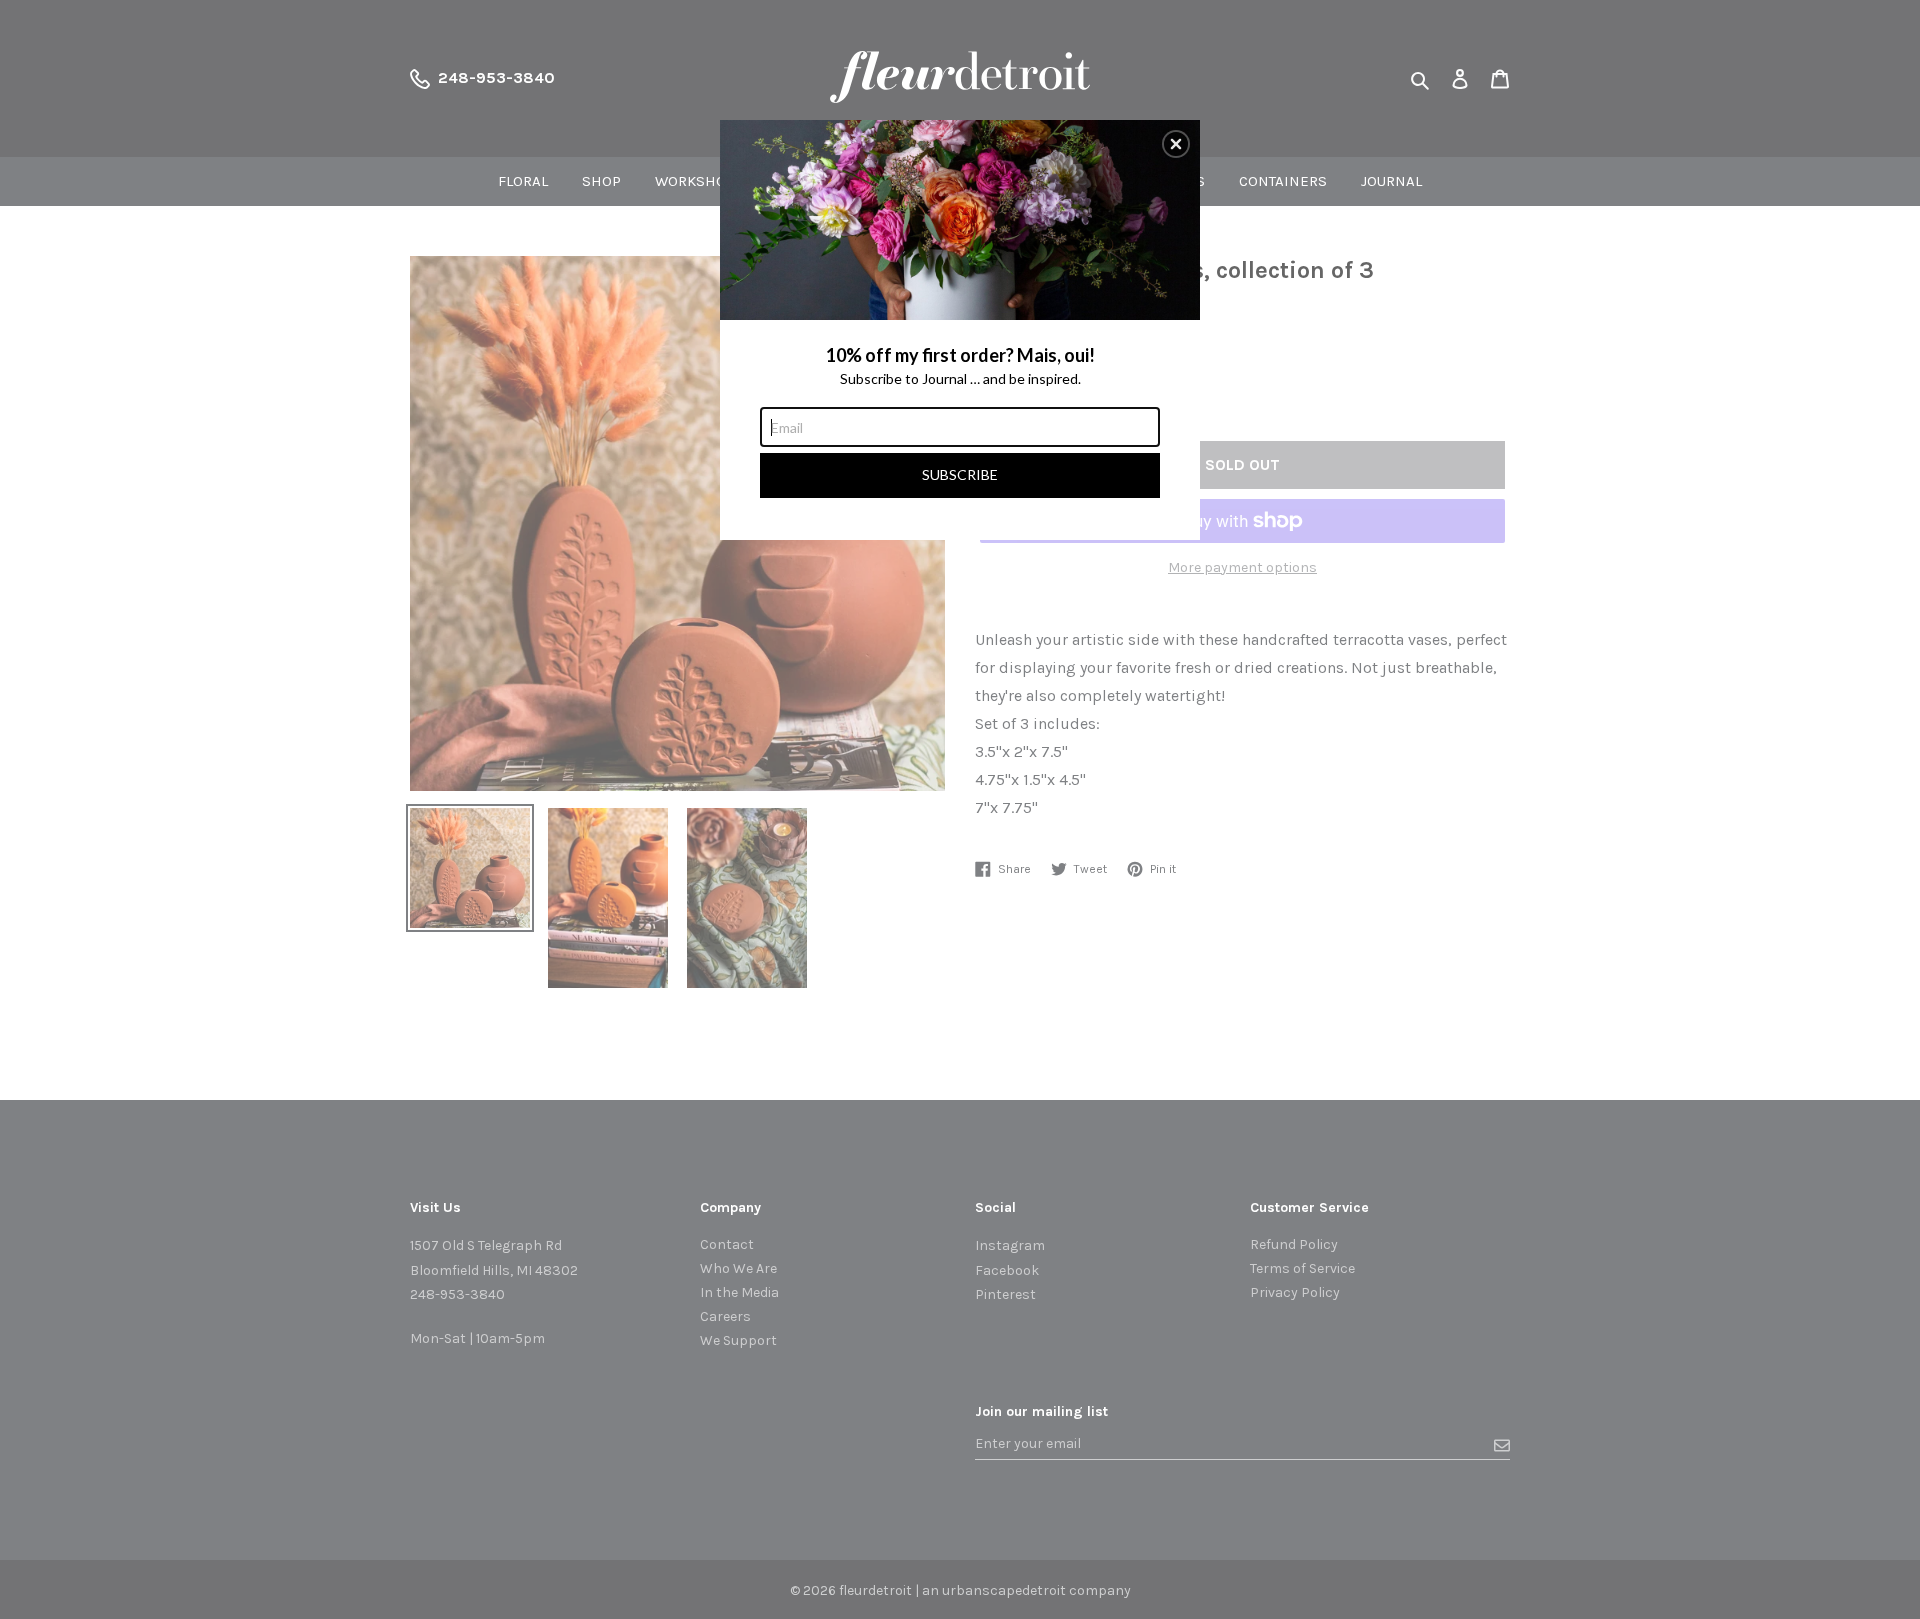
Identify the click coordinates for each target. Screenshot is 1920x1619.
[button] (1176, 144)
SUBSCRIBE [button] (960, 474)
